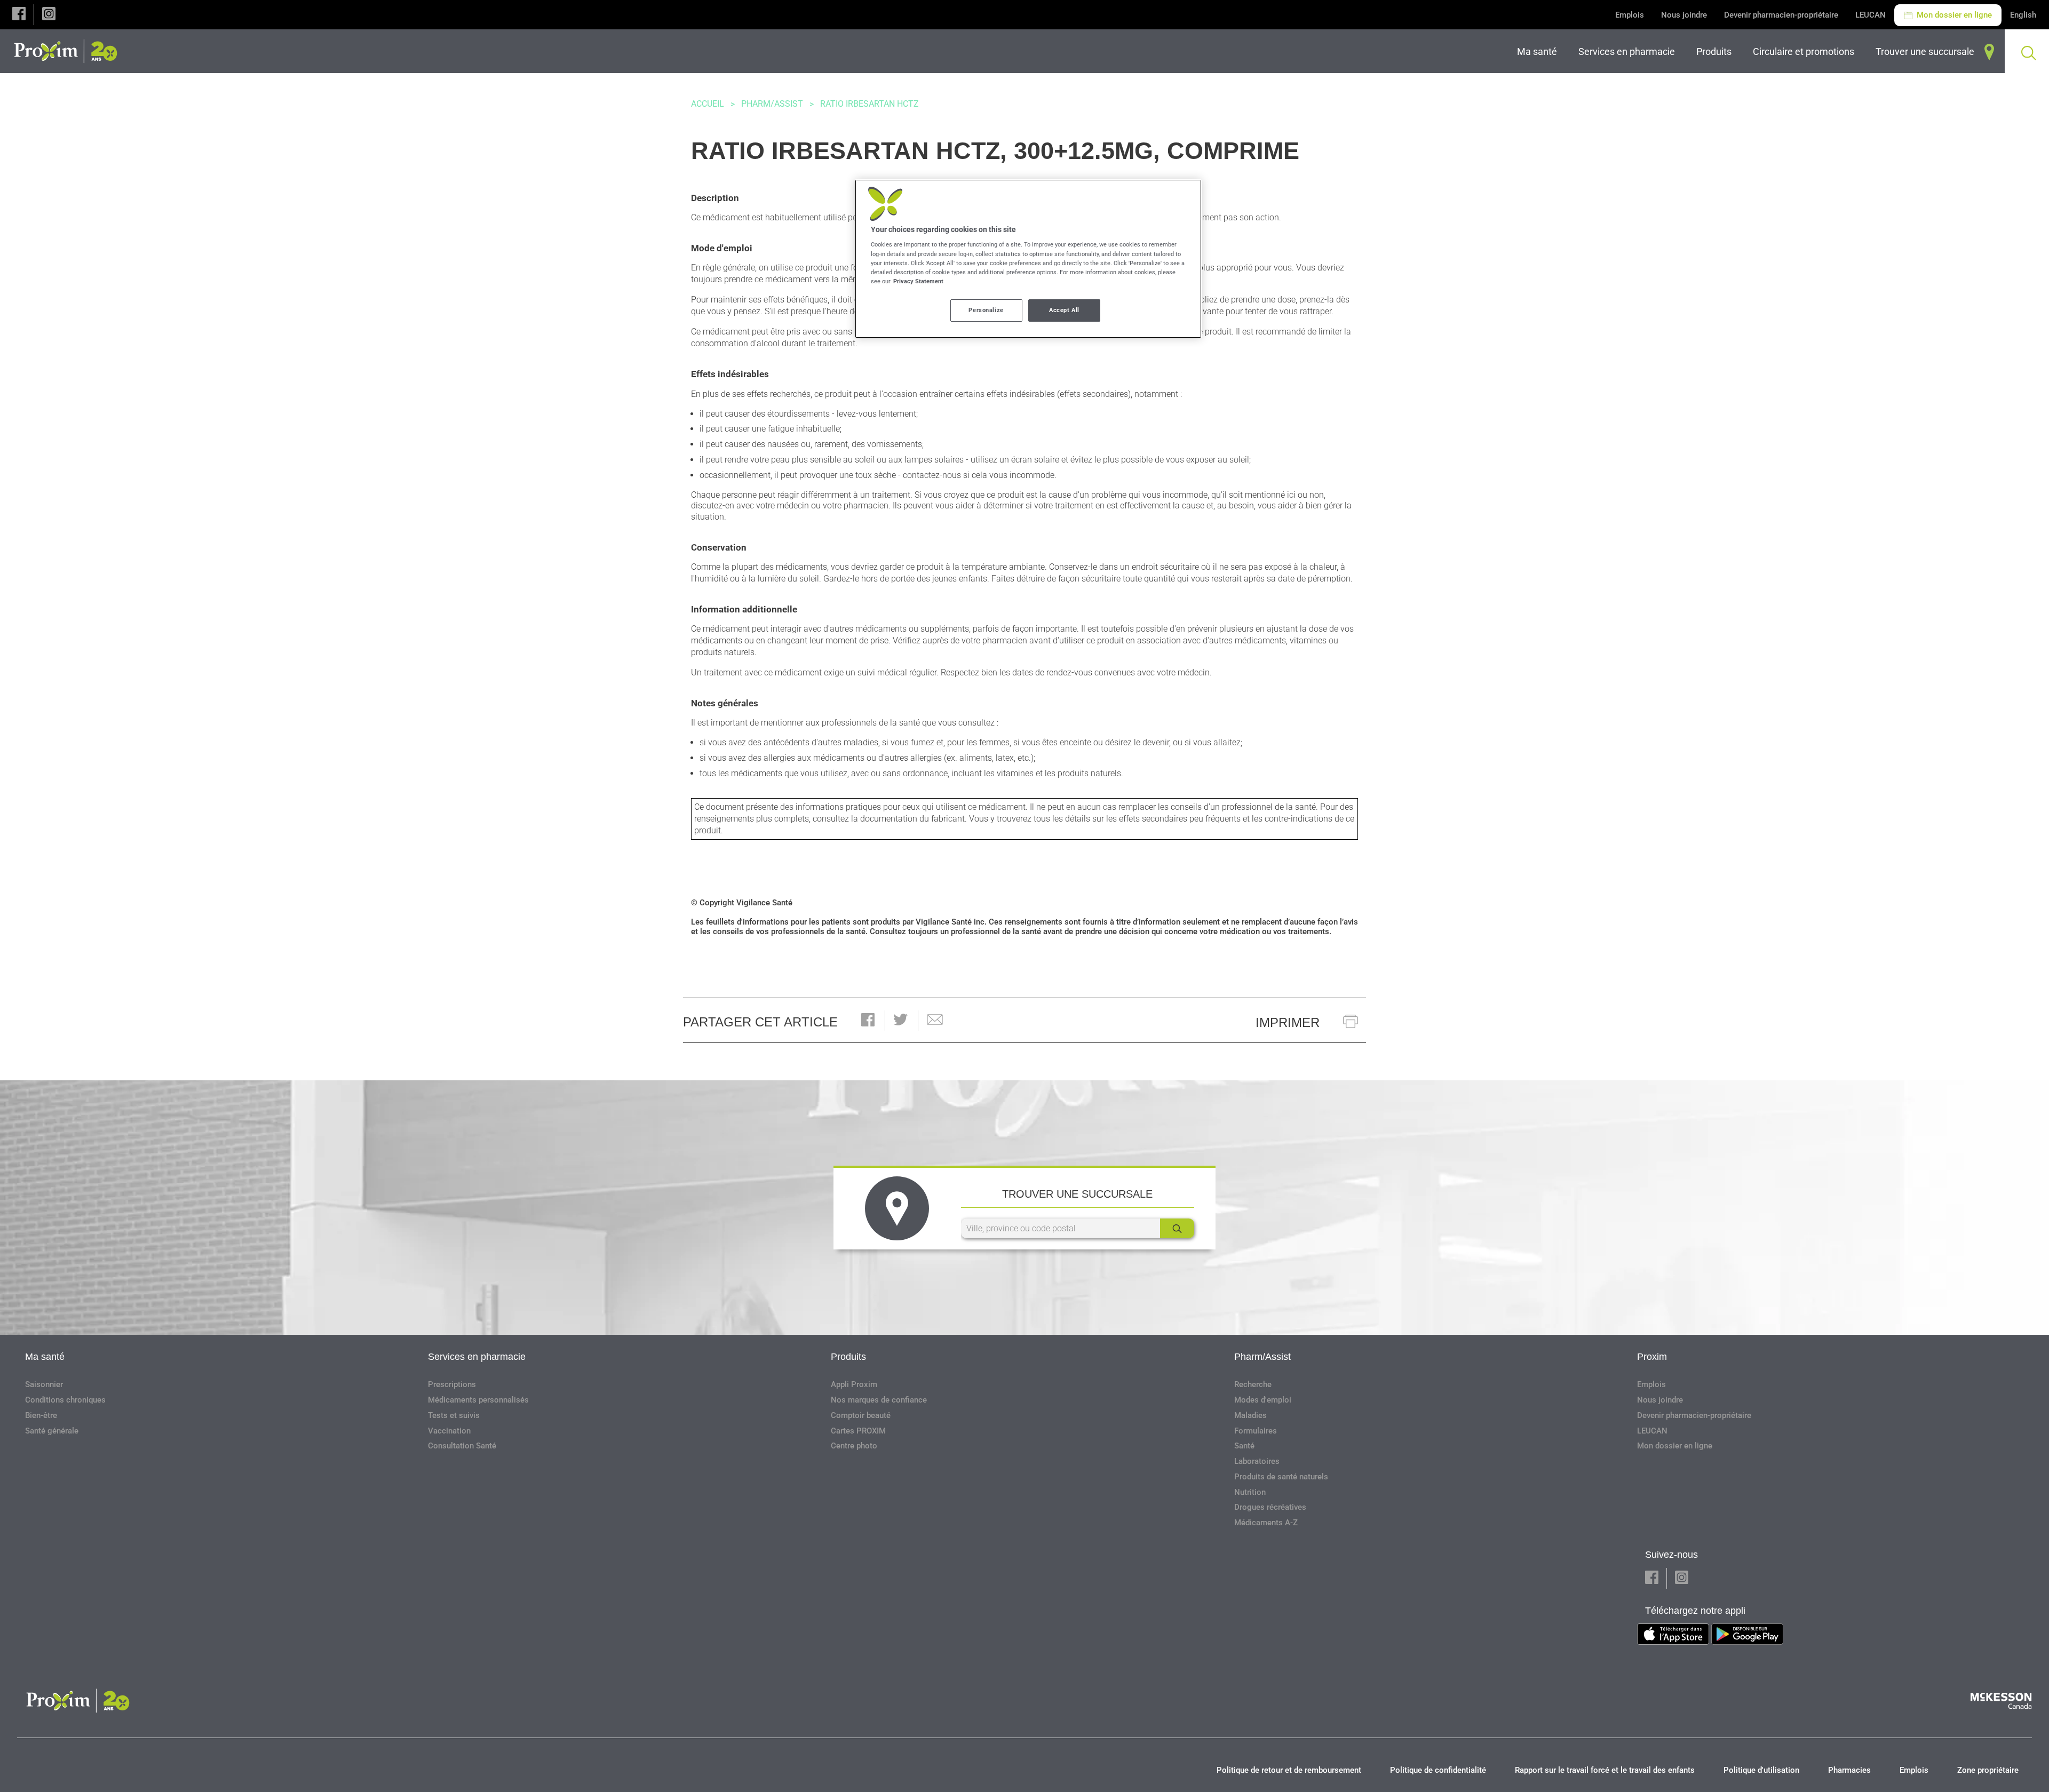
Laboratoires (1257, 1461)
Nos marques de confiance (879, 1400)
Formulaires (1256, 1431)
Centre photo (854, 1446)
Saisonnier (44, 1384)
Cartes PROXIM (858, 1431)
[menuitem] (1539, 51)
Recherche (1253, 1384)
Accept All (1064, 310)
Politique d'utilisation (1761, 1770)
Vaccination (449, 1431)
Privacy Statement (918, 281)
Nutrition (1250, 1492)
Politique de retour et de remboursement (1289, 1770)
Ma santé (45, 1357)
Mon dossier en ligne (1953, 15)
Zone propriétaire (1988, 1770)
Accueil (708, 104)
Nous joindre (1684, 15)
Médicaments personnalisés (478, 1400)
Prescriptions (452, 1384)
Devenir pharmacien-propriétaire (1781, 15)
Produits (848, 1357)
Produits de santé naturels (1281, 1477)
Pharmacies (1849, 1770)
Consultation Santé (462, 1446)
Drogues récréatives (1270, 1507)
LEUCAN (1871, 15)
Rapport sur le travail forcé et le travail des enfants (1605, 1770)
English (2023, 15)
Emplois (1630, 15)
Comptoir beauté (861, 1415)
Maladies (1250, 1415)
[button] (19, 15)
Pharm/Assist (772, 104)
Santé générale (52, 1431)
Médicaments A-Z (1266, 1523)
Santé (1244, 1446)
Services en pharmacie (477, 1357)
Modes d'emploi (1263, 1400)
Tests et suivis (454, 1415)
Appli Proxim (854, 1384)
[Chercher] (1177, 1228)
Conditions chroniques (65, 1400)
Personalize (986, 310)
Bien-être (41, 1415)
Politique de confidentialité (1438, 1770)
